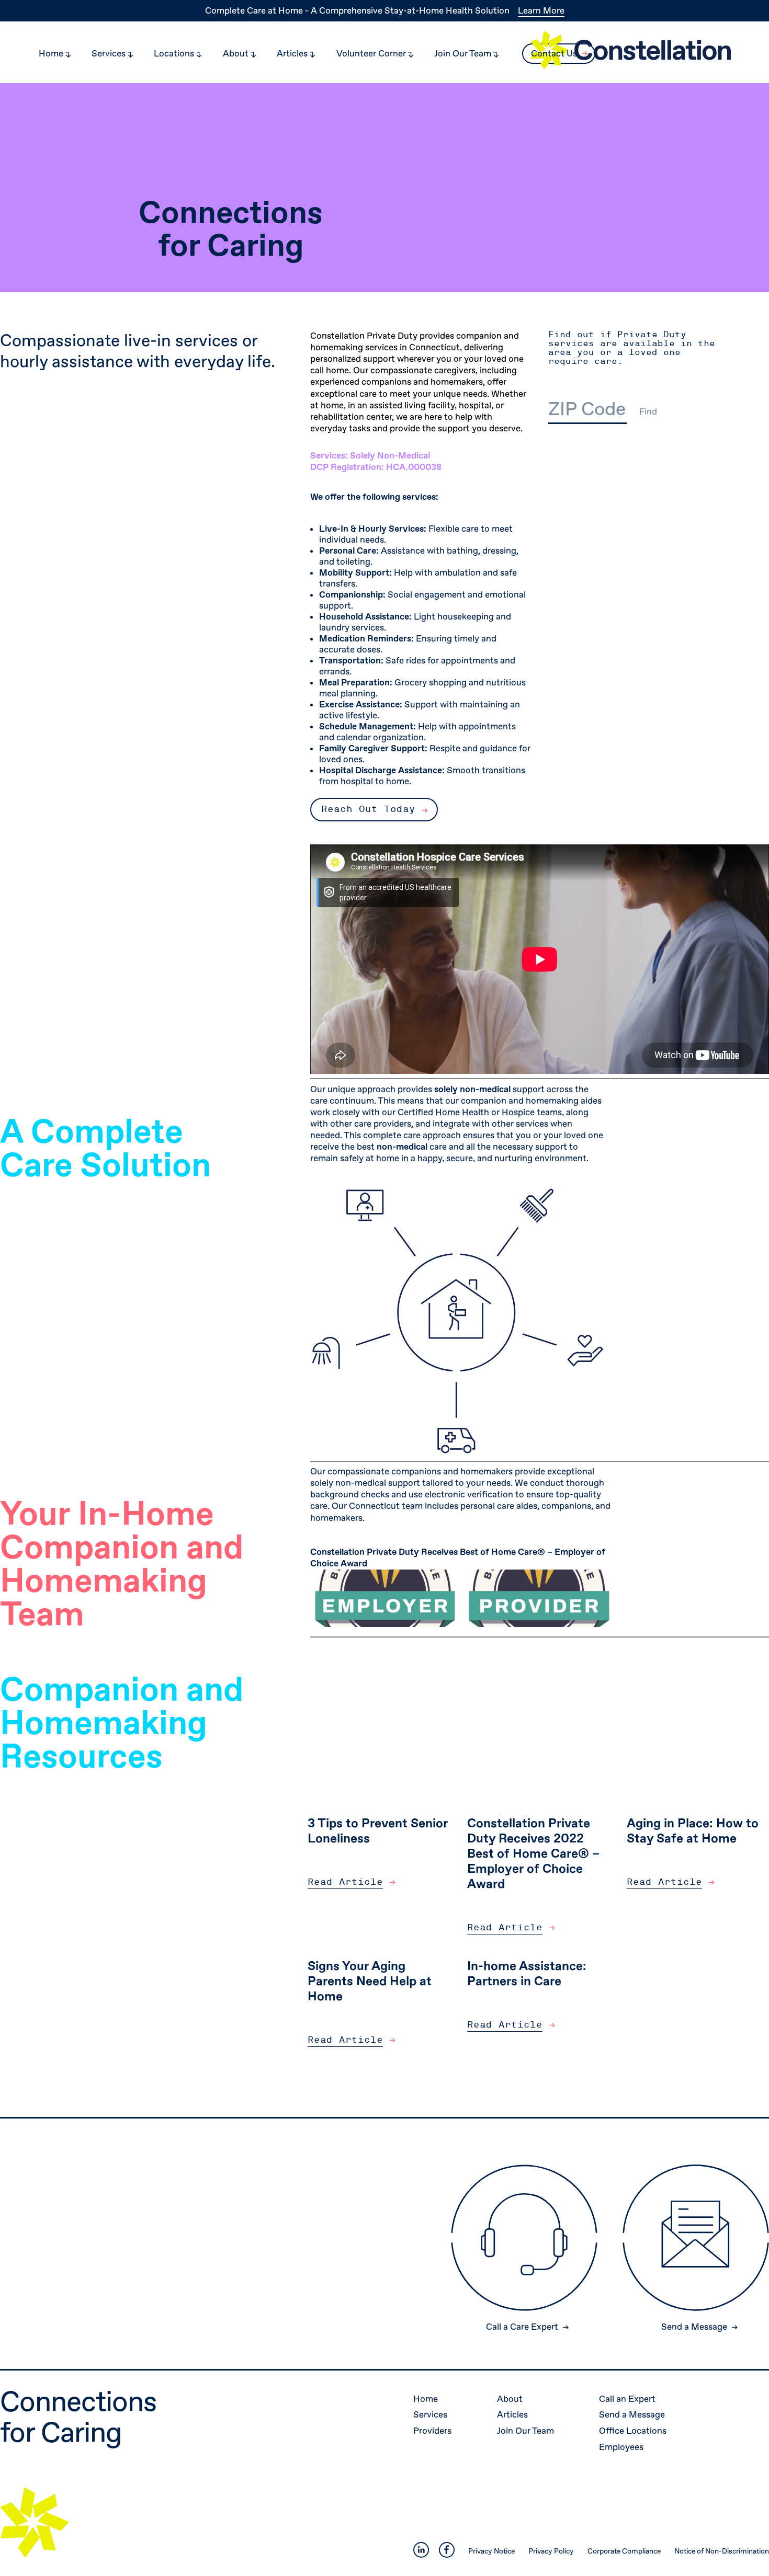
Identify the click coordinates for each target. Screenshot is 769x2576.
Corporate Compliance (624, 2551)
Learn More (541, 11)
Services (431, 2415)
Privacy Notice (491, 2551)
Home (427, 2399)
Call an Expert (628, 2399)
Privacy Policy (551, 2551)
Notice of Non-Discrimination (722, 2551)
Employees (622, 2447)
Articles (513, 2415)
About (511, 2399)
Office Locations (634, 2431)
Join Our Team (527, 2431)
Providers (433, 2431)
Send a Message (633, 2415)
